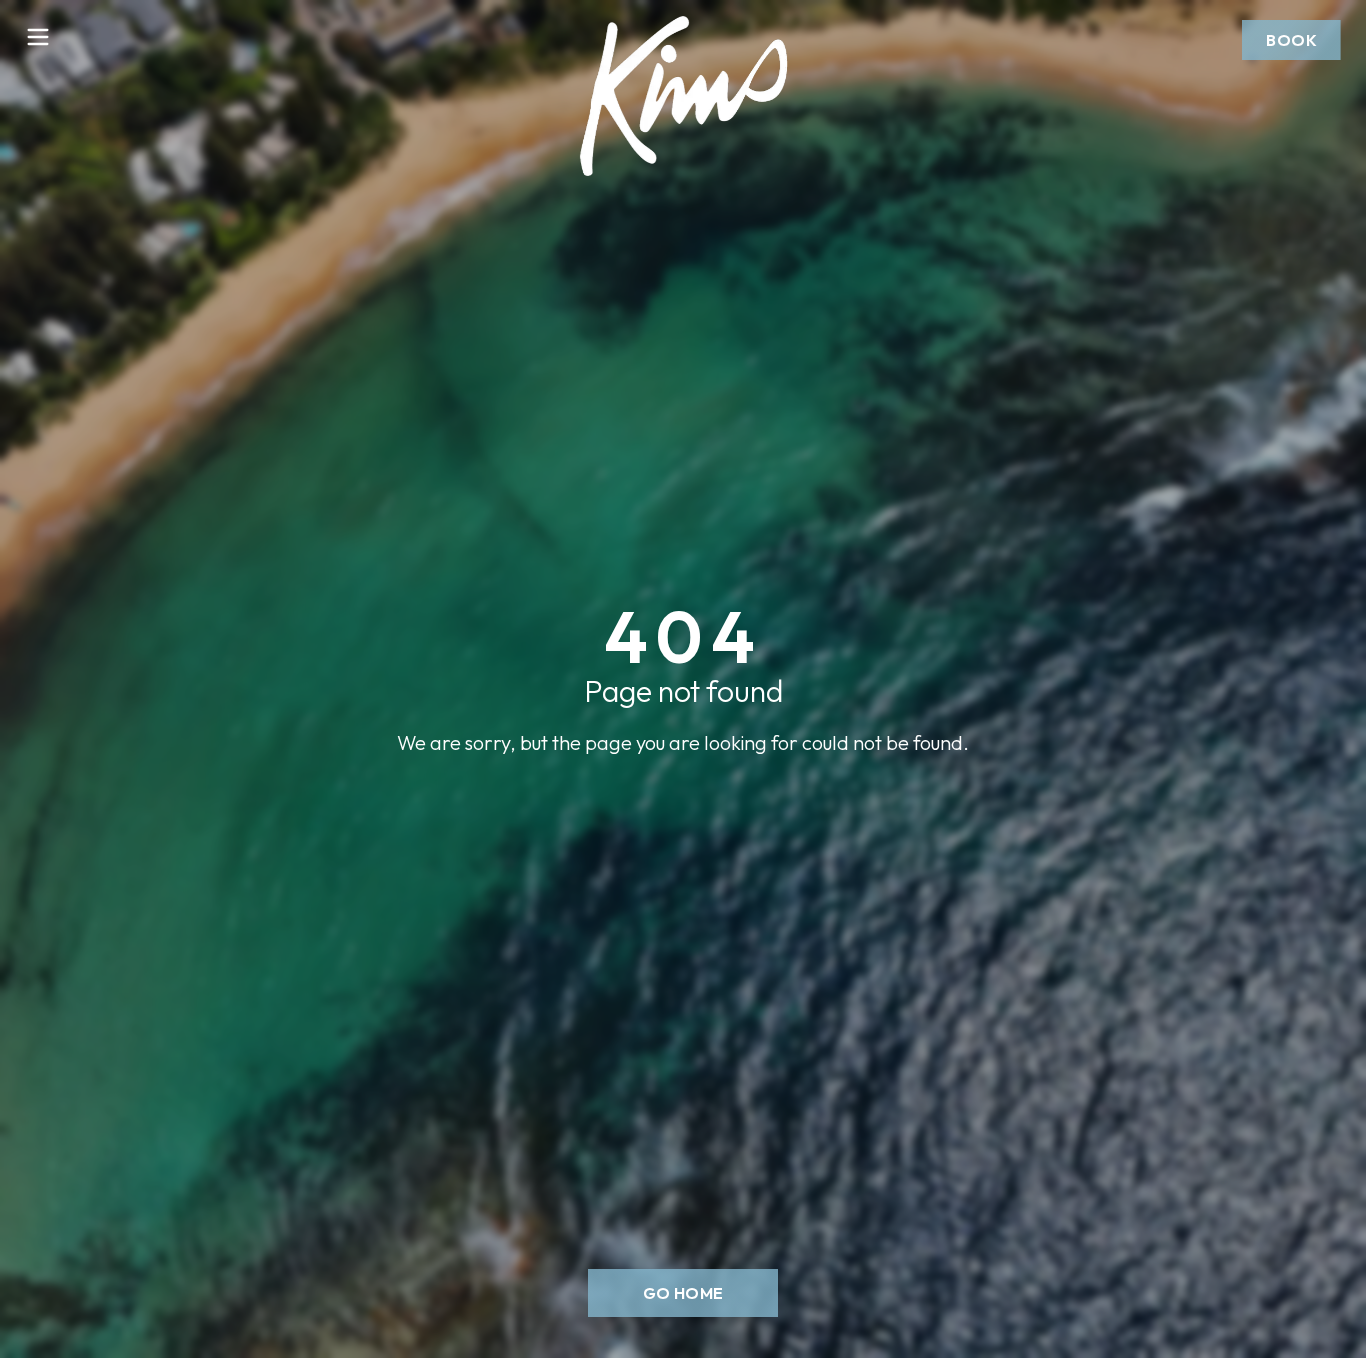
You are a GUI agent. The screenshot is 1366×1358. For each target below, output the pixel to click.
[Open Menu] (38, 37)
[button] (1291, 40)
